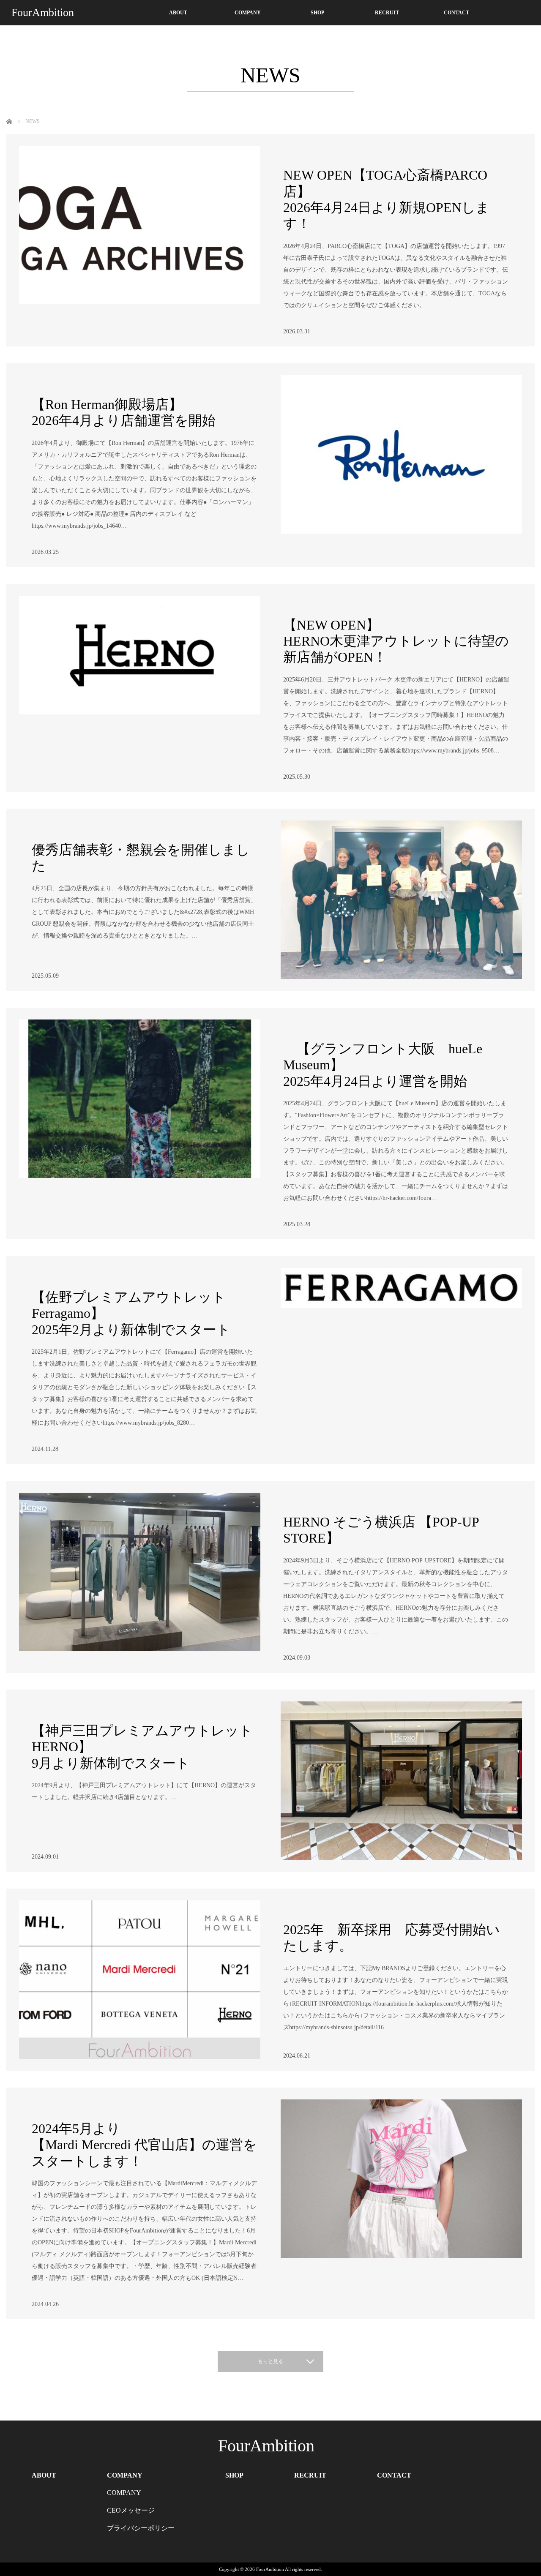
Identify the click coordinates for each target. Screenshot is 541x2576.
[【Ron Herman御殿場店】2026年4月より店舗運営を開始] (401, 454)
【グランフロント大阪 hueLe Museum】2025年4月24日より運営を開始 (383, 1065)
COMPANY (248, 13)
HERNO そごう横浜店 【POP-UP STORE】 (381, 1530)
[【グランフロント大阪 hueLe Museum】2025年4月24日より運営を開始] (140, 1099)
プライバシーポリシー (141, 2528)
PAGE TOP (522, 2489)
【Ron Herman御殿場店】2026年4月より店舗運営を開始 (124, 412)
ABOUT (178, 13)
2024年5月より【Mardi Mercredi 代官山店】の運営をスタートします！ (144, 2145)
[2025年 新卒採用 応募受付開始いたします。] (140, 1980)
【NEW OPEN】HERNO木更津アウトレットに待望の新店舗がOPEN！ (396, 641)
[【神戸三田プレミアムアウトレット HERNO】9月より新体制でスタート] (401, 1781)
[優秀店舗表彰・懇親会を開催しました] (401, 900)
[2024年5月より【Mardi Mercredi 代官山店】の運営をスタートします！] (401, 2179)
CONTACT (456, 13)
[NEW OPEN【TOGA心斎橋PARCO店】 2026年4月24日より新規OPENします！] (140, 225)
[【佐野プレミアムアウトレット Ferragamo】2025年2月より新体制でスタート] (401, 1347)
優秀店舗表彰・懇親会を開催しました (141, 858)
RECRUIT (387, 13)
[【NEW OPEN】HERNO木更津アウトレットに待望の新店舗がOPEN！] (140, 675)
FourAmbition (43, 12)
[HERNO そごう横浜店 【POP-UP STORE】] (140, 1572)
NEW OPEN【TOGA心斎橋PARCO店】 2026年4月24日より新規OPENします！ (386, 199)
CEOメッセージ (131, 2510)
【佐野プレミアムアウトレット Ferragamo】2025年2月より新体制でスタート (131, 1313)
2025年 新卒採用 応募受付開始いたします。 (392, 1938)
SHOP (317, 13)
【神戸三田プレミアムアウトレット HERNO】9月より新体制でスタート (142, 1747)
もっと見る (270, 2361)
